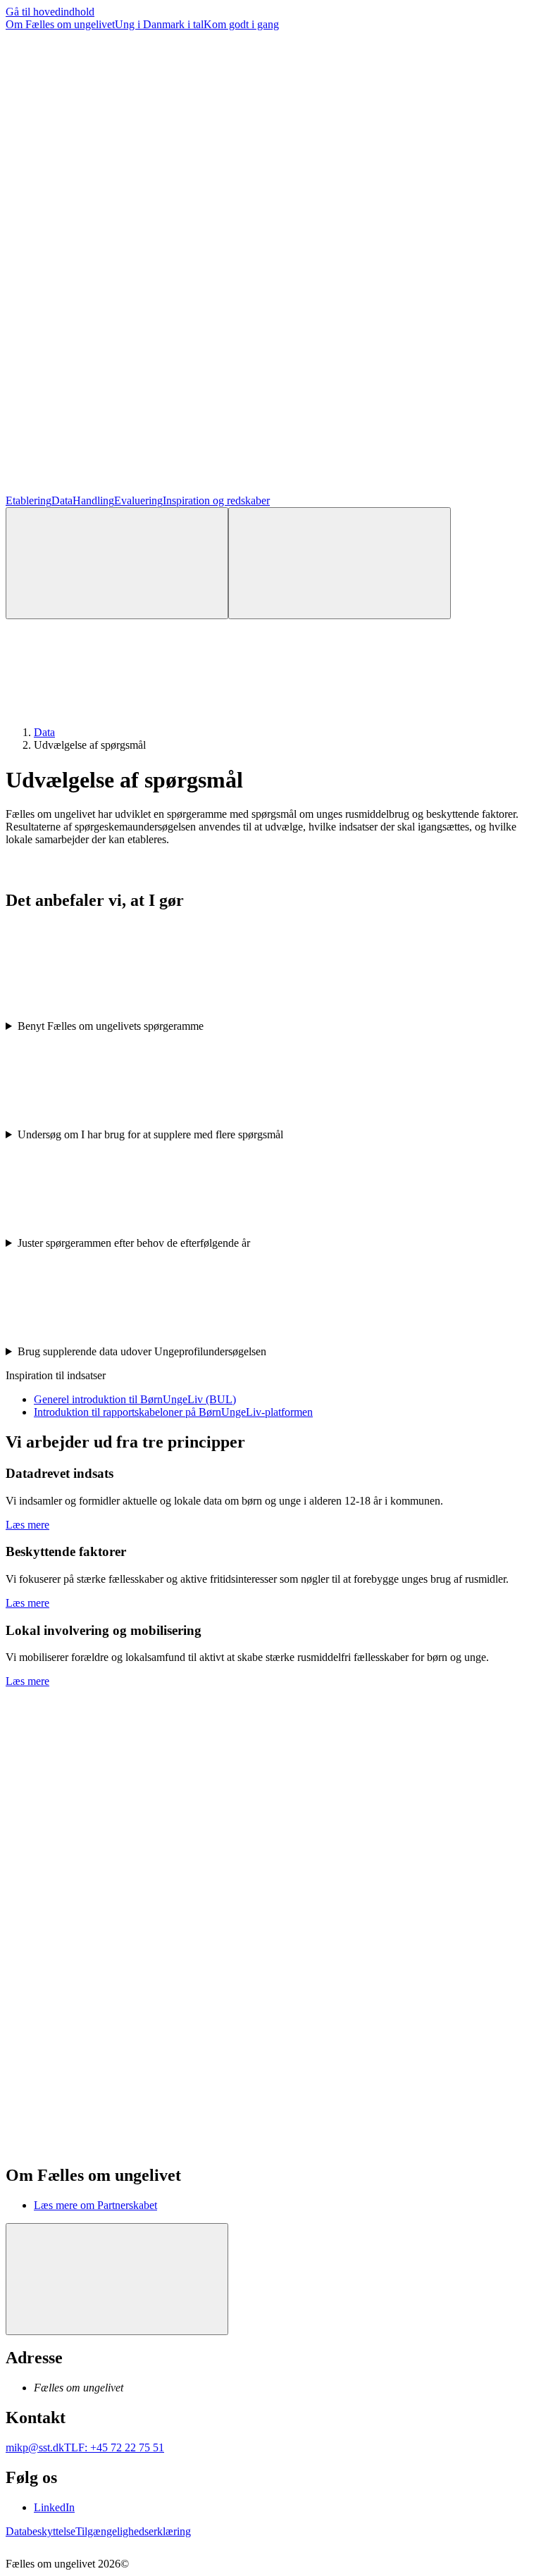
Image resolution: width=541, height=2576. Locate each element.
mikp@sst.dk (35, 2447)
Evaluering (138, 500)
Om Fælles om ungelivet (60, 24)
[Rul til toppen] (117, 2279)
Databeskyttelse (41, 2531)
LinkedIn (54, 2507)
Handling (93, 500)
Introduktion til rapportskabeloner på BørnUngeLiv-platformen (173, 1412)
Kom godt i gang (241, 24)
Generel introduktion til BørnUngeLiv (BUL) (135, 1399)
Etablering (29, 500)
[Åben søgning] (117, 563)
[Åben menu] (340, 563)
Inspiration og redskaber (216, 500)
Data (62, 500)
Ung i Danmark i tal (159, 24)
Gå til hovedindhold (50, 12)
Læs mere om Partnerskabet (95, 2205)
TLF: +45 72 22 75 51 (114, 2447)
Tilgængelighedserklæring (133, 2531)
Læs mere (27, 1525)
